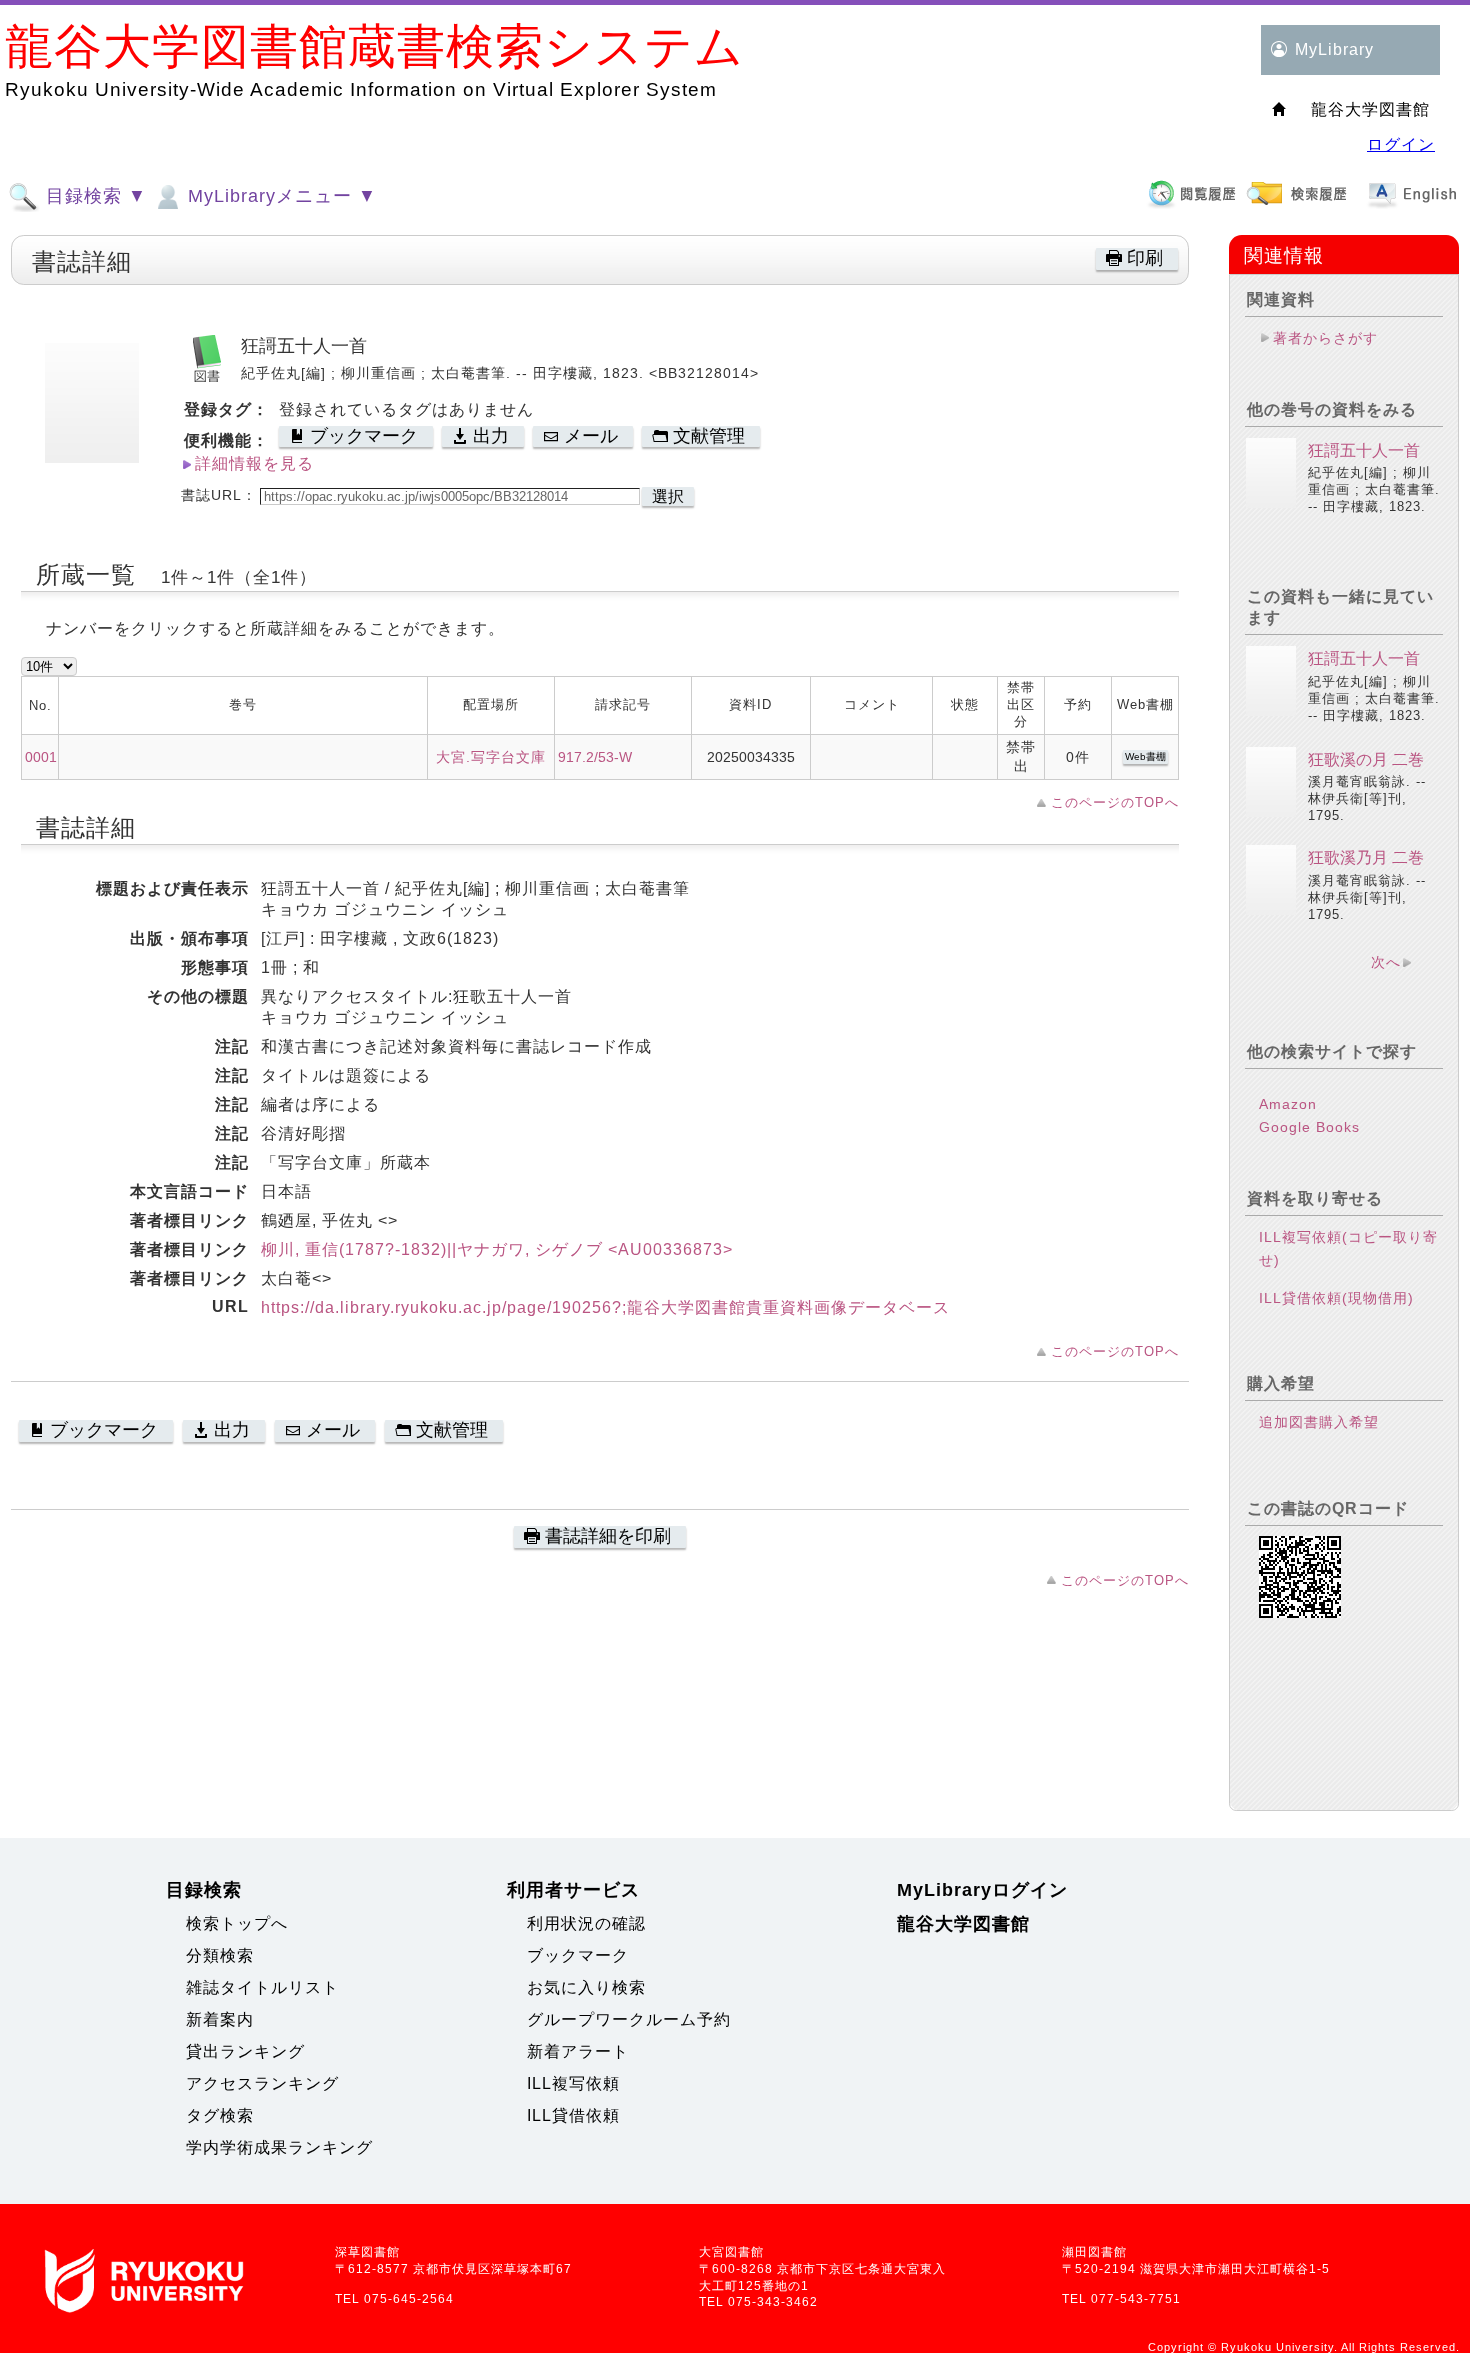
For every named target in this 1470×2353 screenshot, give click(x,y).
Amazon (1288, 1104)
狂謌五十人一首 (1364, 450)
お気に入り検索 (586, 1987)
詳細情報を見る (254, 463)
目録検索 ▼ (93, 196)
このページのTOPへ (1115, 802)
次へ (1386, 962)
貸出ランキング (245, 2051)
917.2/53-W (595, 757)
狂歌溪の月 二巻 (1366, 759)
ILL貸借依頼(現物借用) (1336, 1298)
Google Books (1309, 1127)
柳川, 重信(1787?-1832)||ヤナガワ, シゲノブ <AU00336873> (497, 1249)
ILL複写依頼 (573, 2083)
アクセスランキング (262, 2083)
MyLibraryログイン (982, 1890)
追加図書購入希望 (1319, 1422)
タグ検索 (220, 2115)
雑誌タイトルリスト (262, 1987)
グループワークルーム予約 (629, 2019)
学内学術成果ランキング (279, 2147)
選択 (668, 496)
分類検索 (220, 1955)
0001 (41, 757)
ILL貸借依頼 (573, 2115)
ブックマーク (578, 1955)
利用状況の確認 (586, 1923)
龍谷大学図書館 (963, 1924)
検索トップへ (237, 1923)
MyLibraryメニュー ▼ (279, 196)
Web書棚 (1145, 756)
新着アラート (578, 2051)
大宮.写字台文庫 (491, 757)
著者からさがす (1325, 338)
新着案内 (220, 2019)
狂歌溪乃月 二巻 (1366, 857)
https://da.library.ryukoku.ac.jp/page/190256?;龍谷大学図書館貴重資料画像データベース (605, 1307)
